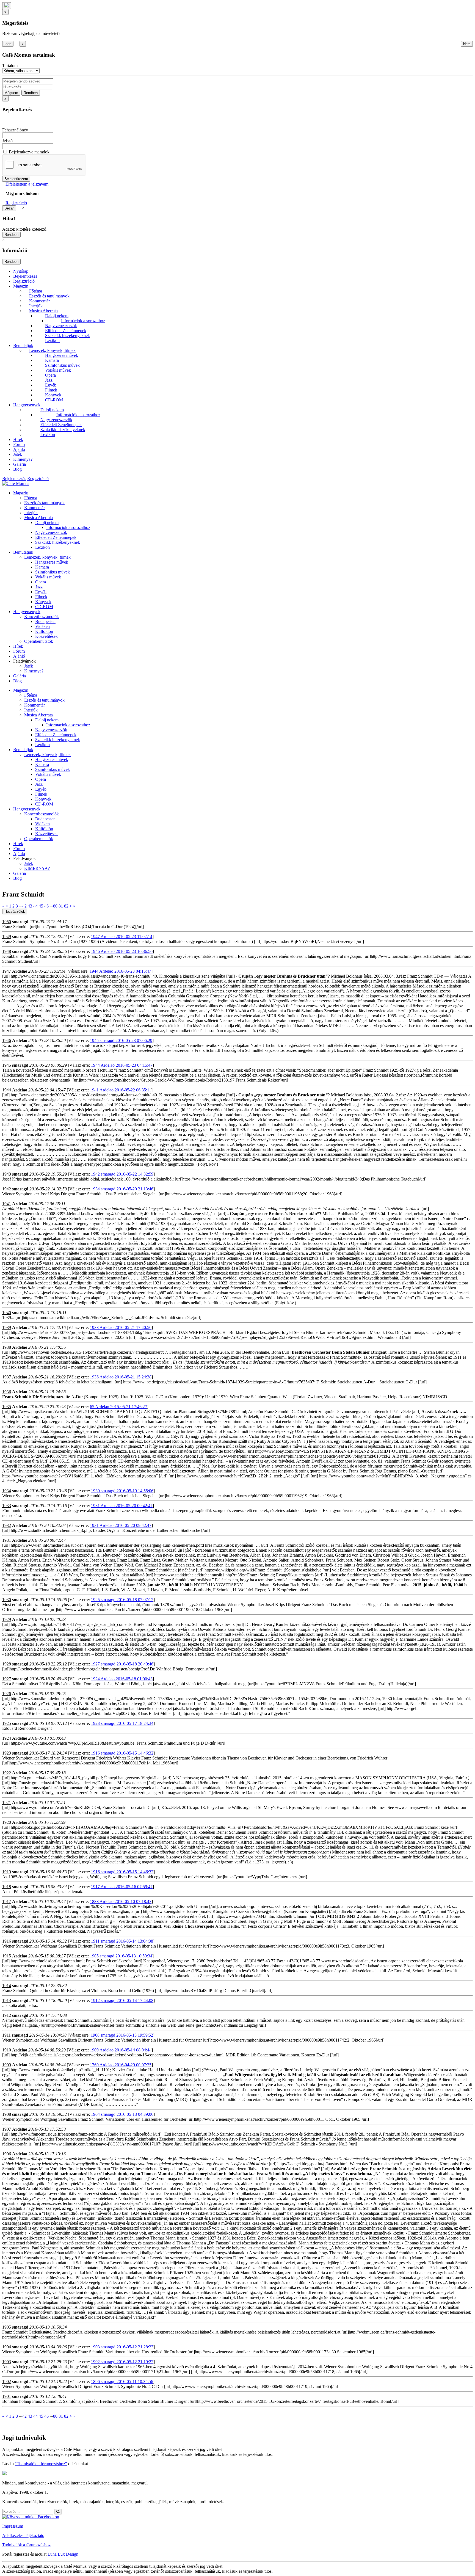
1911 (6, 2035)
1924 (7, 1738)
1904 (7, 2347)
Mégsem (11, 93)
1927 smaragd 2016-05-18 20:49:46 (122, 1664)
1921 (7, 1803)
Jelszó (7, 141)
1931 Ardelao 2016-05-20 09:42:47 (122, 1506)
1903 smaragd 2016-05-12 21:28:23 (122, 2347)
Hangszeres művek (62, 355)
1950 (7, 922)
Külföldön (44, 631)
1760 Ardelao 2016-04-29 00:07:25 (121, 2065)
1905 (7, 2327)
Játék (18, 454)
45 (41, 906)
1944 (7, 1090)
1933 (7, 1506)
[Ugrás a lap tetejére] (7, 6)
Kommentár (39, 301)
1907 (7, 2129)
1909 (7, 2065)
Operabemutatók (39, 641)
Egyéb (51, 385)
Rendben (31, 93)
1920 (7, 1822)
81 (61, 906)
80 (55, 906)
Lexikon (52, 340)
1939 (7, 1327)
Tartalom (10, 66)
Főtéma (36, 291)
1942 (7, 1189)
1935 (7, 1407)
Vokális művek (58, 370)
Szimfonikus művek (62, 365)
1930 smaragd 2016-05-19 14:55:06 (122, 1491)
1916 (7, 1941)
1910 (7, 2050)
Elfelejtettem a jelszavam (27, 184)
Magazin (21, 286)
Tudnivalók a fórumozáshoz (26, 2545)
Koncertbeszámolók (42, 617)
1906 (7, 2154)
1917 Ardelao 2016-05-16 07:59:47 (122, 1887)
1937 (7, 1377)
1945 (7, 1065)
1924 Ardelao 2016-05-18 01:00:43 (122, 1679)
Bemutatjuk (23, 345)
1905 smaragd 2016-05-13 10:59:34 (121, 1956)
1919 (7, 1872)
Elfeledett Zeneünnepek (66, 331)
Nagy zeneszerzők (61, 326)
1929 (7, 1619)
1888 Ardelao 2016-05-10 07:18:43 (121, 1901)
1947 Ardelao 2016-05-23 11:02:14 (122, 937)
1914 (7, 1986)
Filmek (51, 390)
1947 (7, 971)
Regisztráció (16, 203)
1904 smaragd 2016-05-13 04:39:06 (122, 2114)
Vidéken (42, 626)
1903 (7, 2362)
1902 (7, 2381)
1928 (7, 1664)
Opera (50, 375)
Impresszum (13, 2526)
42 (24, 906)
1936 (7, 1392)
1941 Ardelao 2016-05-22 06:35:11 (121, 1090)
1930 (7, 1600)
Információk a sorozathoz (83, 321)
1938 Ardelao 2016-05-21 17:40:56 (121, 1327)
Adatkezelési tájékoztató (23, 2535)
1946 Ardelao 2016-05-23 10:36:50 (122, 951)
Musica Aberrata (43, 311)
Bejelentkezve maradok (29, 152)
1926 (7, 1694)
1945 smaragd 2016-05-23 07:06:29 (121, 1040)
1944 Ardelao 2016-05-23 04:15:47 (120, 971)
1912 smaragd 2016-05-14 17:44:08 (122, 2000)
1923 (7, 1753)
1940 (7, 1313)
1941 (7, 1204)
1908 (7, 2114)
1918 (7, 1887)
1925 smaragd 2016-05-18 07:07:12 (122, 1600)
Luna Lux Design (63, 2554)
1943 (7, 1174)
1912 (7, 2015)
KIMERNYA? (37, 868)
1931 (7, 1540)
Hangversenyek (27, 405)
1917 (7, 1901)
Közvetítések (46, 636)
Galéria (20, 464)
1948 (7, 951)
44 (35, 906)
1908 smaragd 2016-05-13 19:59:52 (122, 2035)
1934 (7, 1491)
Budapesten (45, 621)
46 (46, 906)
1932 (7, 1525)
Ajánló (19, 449)
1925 (7, 1723)
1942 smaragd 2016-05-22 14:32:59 (122, 1174)
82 (66, 906)
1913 (7, 2000)
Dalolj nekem (57, 316)
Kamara (52, 360)
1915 (7, 1956)
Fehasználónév (15, 130)
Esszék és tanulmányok (49, 296)
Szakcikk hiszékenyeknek (67, 336)
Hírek (18, 439)
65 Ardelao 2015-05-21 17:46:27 (118, 1407)
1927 (7, 1679)
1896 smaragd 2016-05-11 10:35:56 (122, 2381)
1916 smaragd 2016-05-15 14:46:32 (122, 1753)
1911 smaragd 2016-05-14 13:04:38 (122, 1941)
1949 (7, 937)
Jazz (49, 380)
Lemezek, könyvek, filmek (52, 350)
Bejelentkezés (25, 276)
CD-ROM (54, 400)
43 (30, 906)
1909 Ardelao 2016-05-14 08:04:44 (121, 2050)
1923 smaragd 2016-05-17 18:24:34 (122, 1723)
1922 (7, 1773)
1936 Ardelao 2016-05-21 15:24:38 (121, 1377)
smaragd (20, 922)
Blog (17, 469)
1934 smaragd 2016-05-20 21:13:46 (122, 1189)
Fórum (19, 444)
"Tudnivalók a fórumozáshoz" (41, 2464)
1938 (7, 1347)
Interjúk (36, 306)
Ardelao (20, 971)
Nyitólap (21, 271)
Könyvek (53, 395)
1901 (7, 2396)
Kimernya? (23, 459)
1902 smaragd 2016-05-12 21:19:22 (122, 2362)
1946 (7, 1040)
